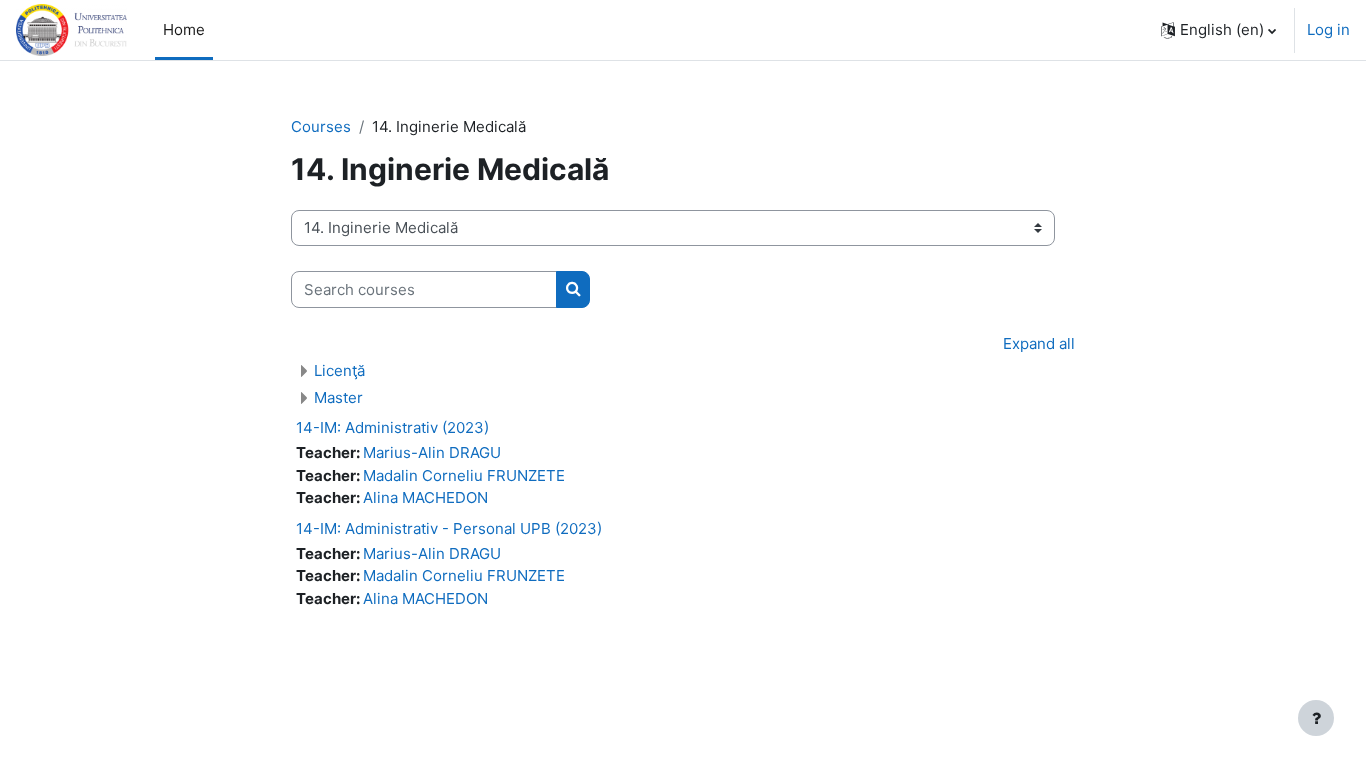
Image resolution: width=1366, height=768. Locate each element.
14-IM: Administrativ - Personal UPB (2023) (449, 528)
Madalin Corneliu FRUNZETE (464, 475)
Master (338, 397)
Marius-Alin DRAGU (432, 452)
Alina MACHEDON (425, 497)
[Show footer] (1316, 718)
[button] (1218, 30)
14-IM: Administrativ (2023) (392, 427)
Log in (1328, 29)
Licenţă (339, 370)
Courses (321, 126)
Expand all (1039, 343)
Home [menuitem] (184, 29)
